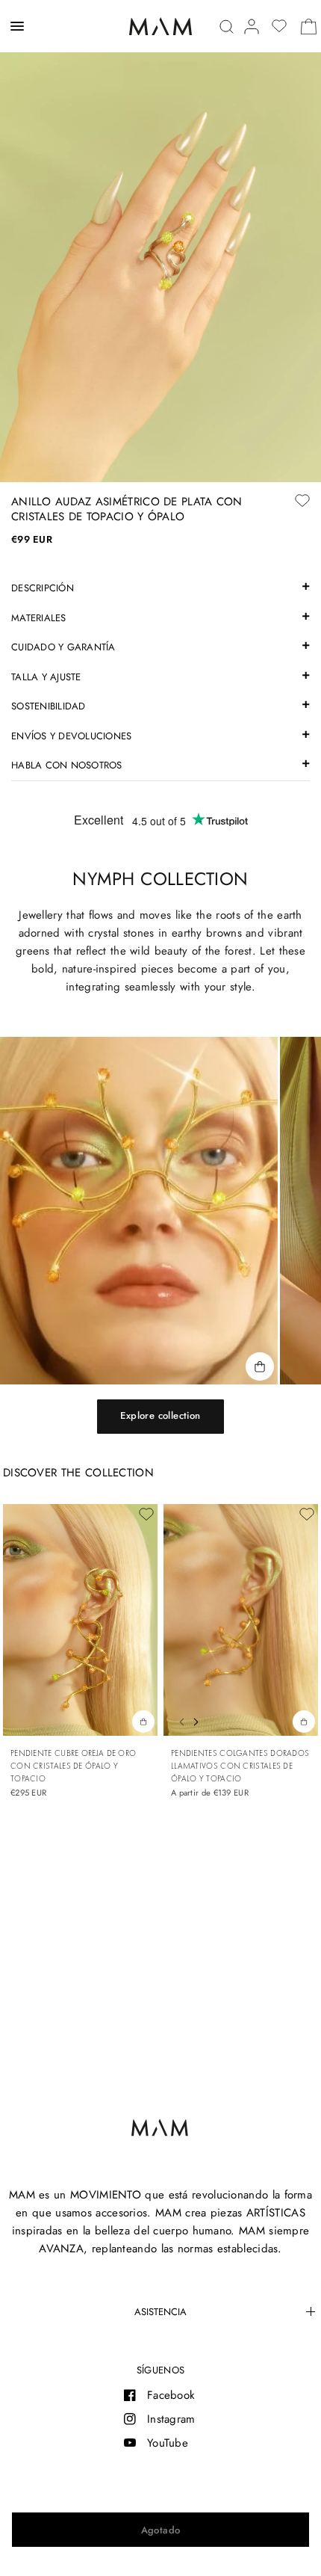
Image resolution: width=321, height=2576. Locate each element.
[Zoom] (160, 241)
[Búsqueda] (227, 27)
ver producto (304, 1721)
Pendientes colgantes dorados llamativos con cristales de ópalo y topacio (240, 1766)
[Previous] (178, 1720)
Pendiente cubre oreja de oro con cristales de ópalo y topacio (73, 1766)
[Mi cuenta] (252, 27)
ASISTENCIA (160, 2312)
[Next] (199, 1720)
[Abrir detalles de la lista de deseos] (279, 26)
